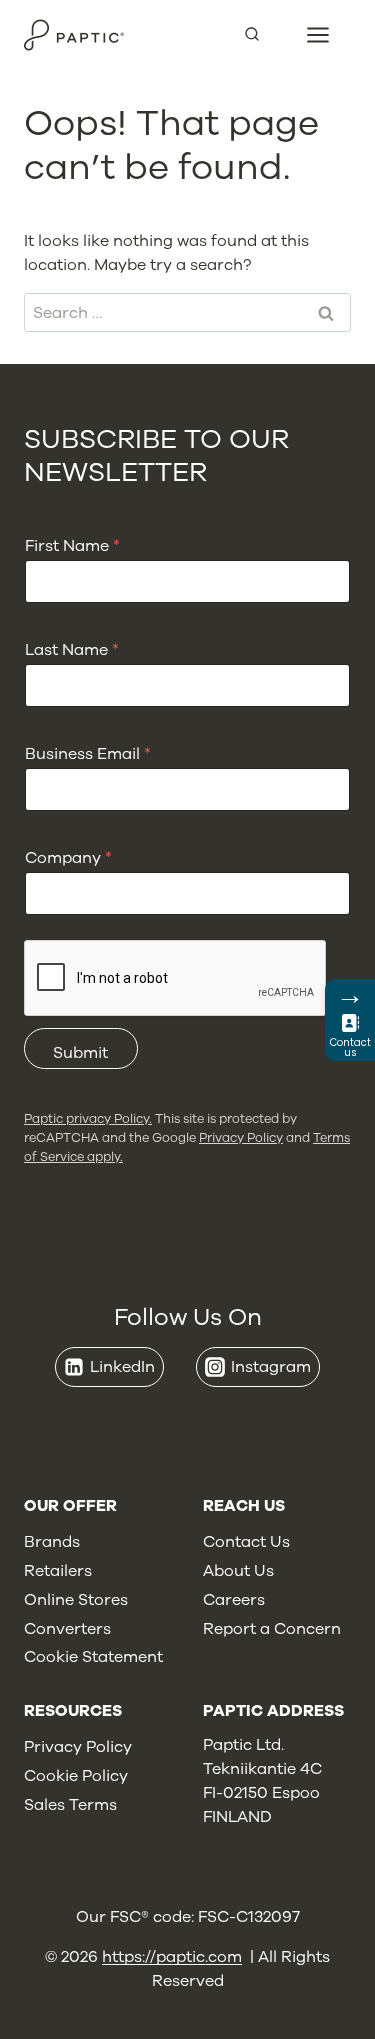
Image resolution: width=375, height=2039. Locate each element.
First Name (72, 546)
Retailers (58, 1571)
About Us (238, 1571)
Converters (67, 1629)
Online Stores (76, 1600)
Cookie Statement (93, 1657)
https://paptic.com (172, 1957)
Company (68, 858)
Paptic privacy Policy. (88, 1118)
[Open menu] (318, 34)
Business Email (88, 754)
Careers (234, 1600)
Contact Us (246, 1542)
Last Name (72, 650)
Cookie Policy (76, 1776)
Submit (80, 1053)
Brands (52, 1542)
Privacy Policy (241, 1137)
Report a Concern (272, 1629)
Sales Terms (70, 1805)
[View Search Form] (260, 35)
